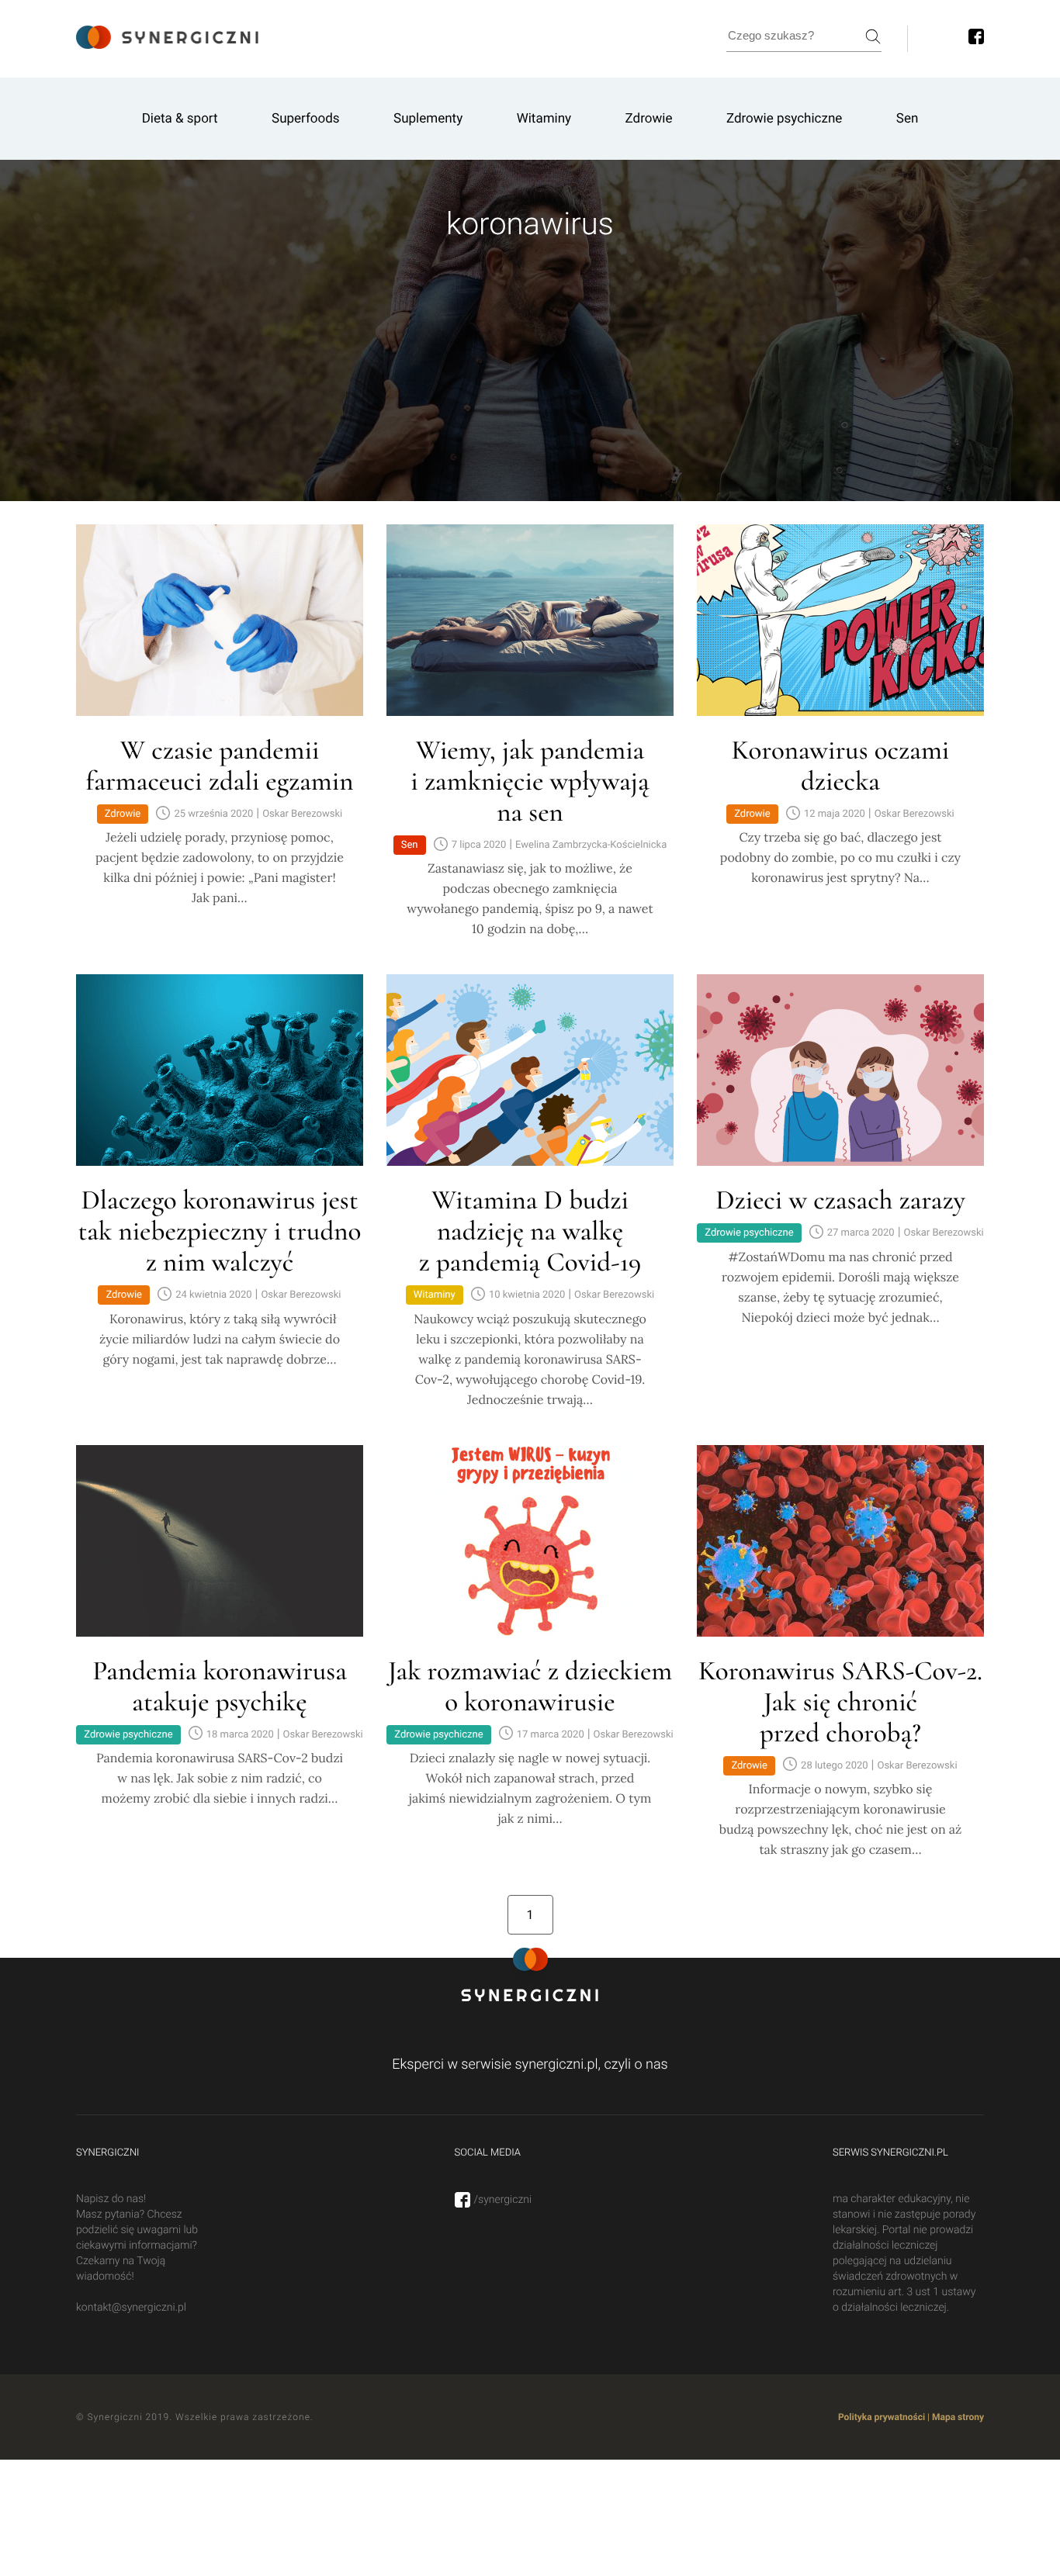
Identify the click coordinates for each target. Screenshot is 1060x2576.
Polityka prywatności (882, 2417)
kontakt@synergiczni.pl (131, 2308)
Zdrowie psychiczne (784, 119)
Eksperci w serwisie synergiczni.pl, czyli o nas (530, 2064)
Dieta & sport (180, 119)
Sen (908, 119)
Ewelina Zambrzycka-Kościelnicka (591, 845)
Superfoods (306, 119)
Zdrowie (649, 119)
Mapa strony (958, 2417)
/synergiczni (503, 2200)
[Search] (873, 36)
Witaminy (544, 119)
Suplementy (428, 119)
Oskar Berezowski (302, 814)
